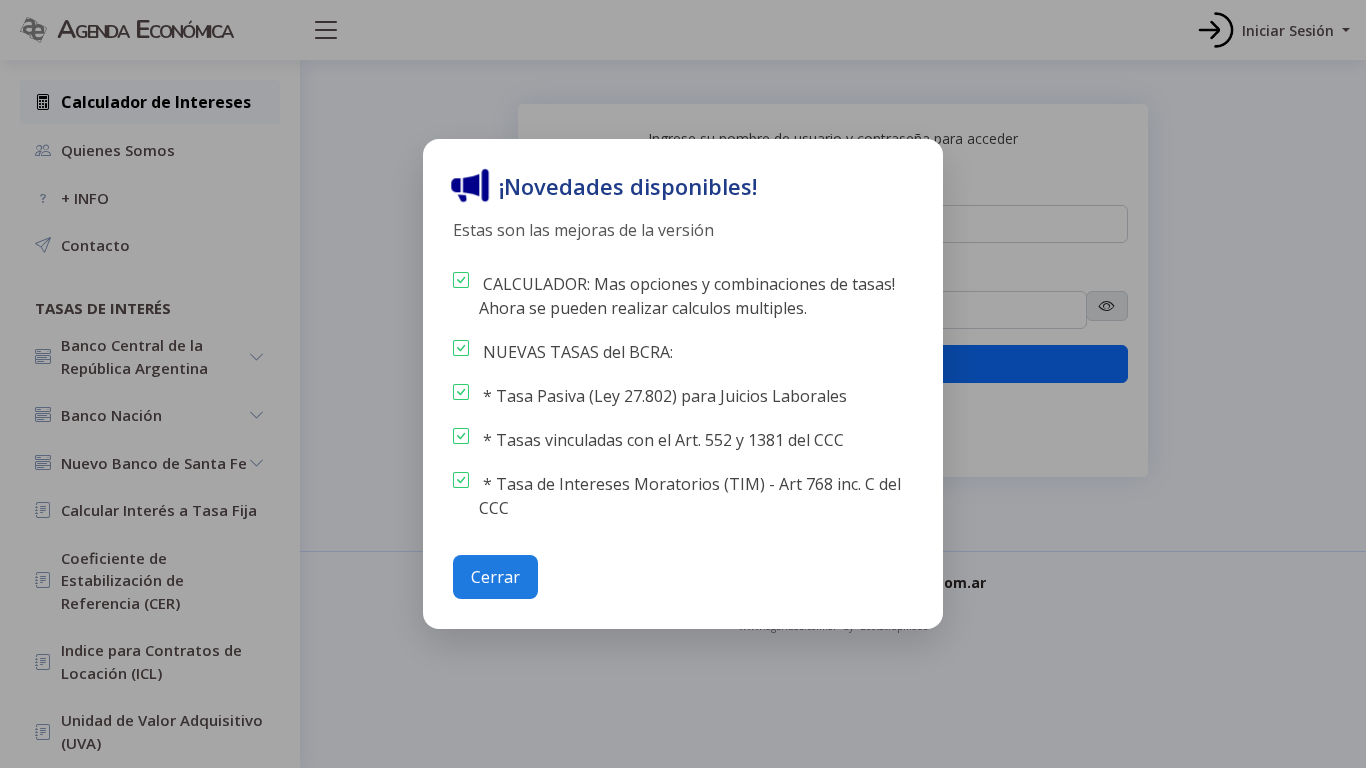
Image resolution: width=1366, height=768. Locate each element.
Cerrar (495, 577)
